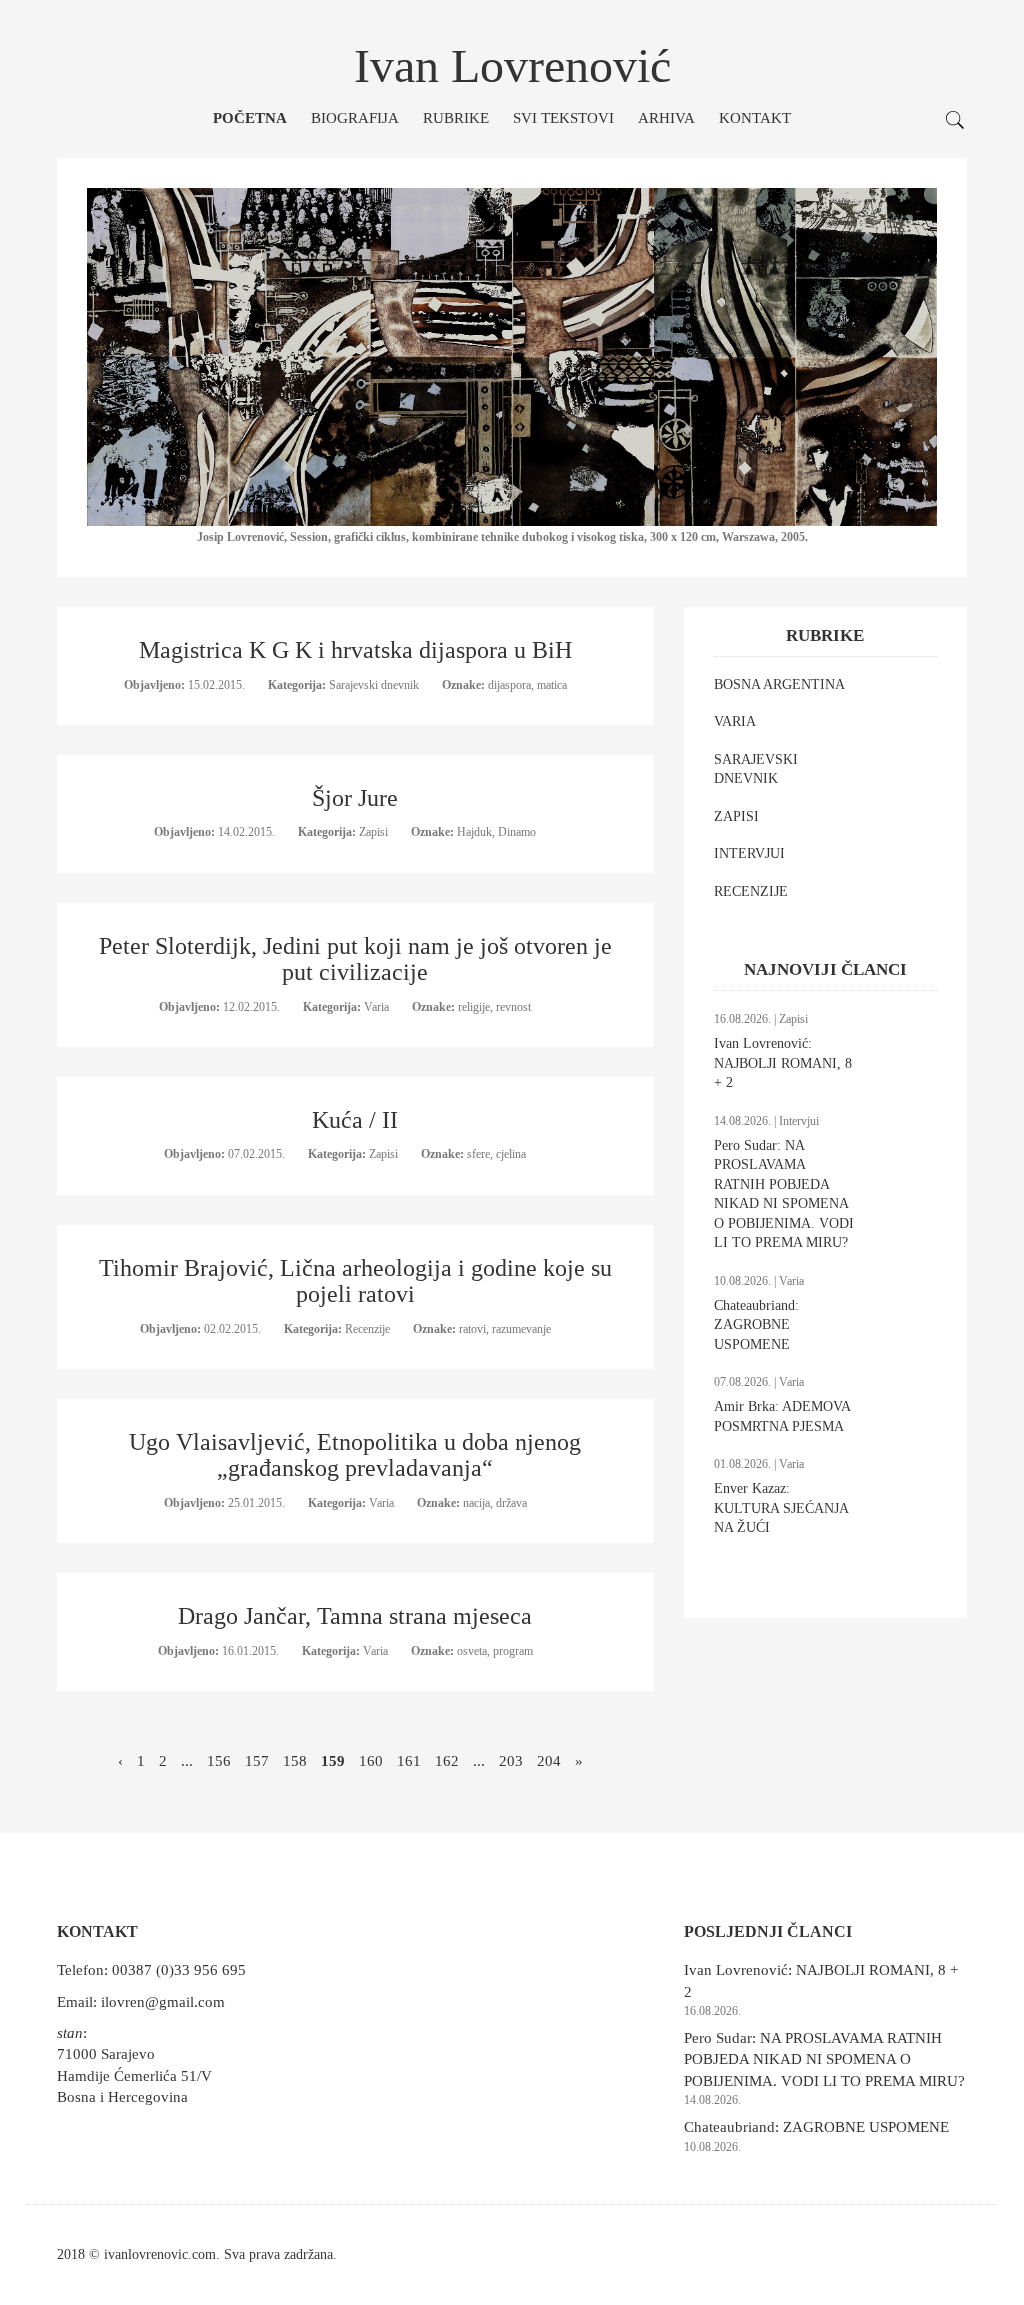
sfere (478, 1154)
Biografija (355, 118)
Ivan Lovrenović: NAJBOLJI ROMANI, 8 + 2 (783, 1063)
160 (371, 1761)
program (513, 1651)
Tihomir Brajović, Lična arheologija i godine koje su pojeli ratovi (355, 1281)
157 (257, 1761)
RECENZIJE (751, 891)
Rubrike (456, 118)
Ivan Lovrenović (512, 65)
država (511, 1503)
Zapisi (375, 832)
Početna (250, 118)
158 (295, 1761)
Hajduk (474, 832)
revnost (513, 1007)
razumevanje (521, 1329)
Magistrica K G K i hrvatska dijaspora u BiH (355, 650)
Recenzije (369, 1329)
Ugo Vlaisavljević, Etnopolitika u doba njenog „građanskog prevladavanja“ (355, 1455)
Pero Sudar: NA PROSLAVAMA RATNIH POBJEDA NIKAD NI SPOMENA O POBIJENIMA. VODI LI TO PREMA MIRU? (824, 2059)
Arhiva (666, 118)
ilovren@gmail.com (163, 2002)
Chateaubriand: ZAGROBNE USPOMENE (756, 1325)
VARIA (735, 721)
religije (474, 1007)
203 (511, 1761)
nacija (476, 1503)
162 (447, 1761)
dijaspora (509, 685)
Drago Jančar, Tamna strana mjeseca (355, 1616)
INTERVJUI (749, 853)
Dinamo (517, 832)
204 (549, 1761)
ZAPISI (736, 816)
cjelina (511, 1154)
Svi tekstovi (563, 118)
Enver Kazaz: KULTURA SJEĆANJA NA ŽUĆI (781, 1508)
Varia (378, 1007)
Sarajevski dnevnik (375, 685)
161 (409, 1761)
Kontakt (755, 118)
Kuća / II (355, 1120)
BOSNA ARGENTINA (779, 684)
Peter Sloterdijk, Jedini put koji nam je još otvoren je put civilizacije (355, 959)
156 (219, 1761)
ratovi (472, 1329)
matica (552, 685)
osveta (472, 1651)
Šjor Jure (355, 798)
